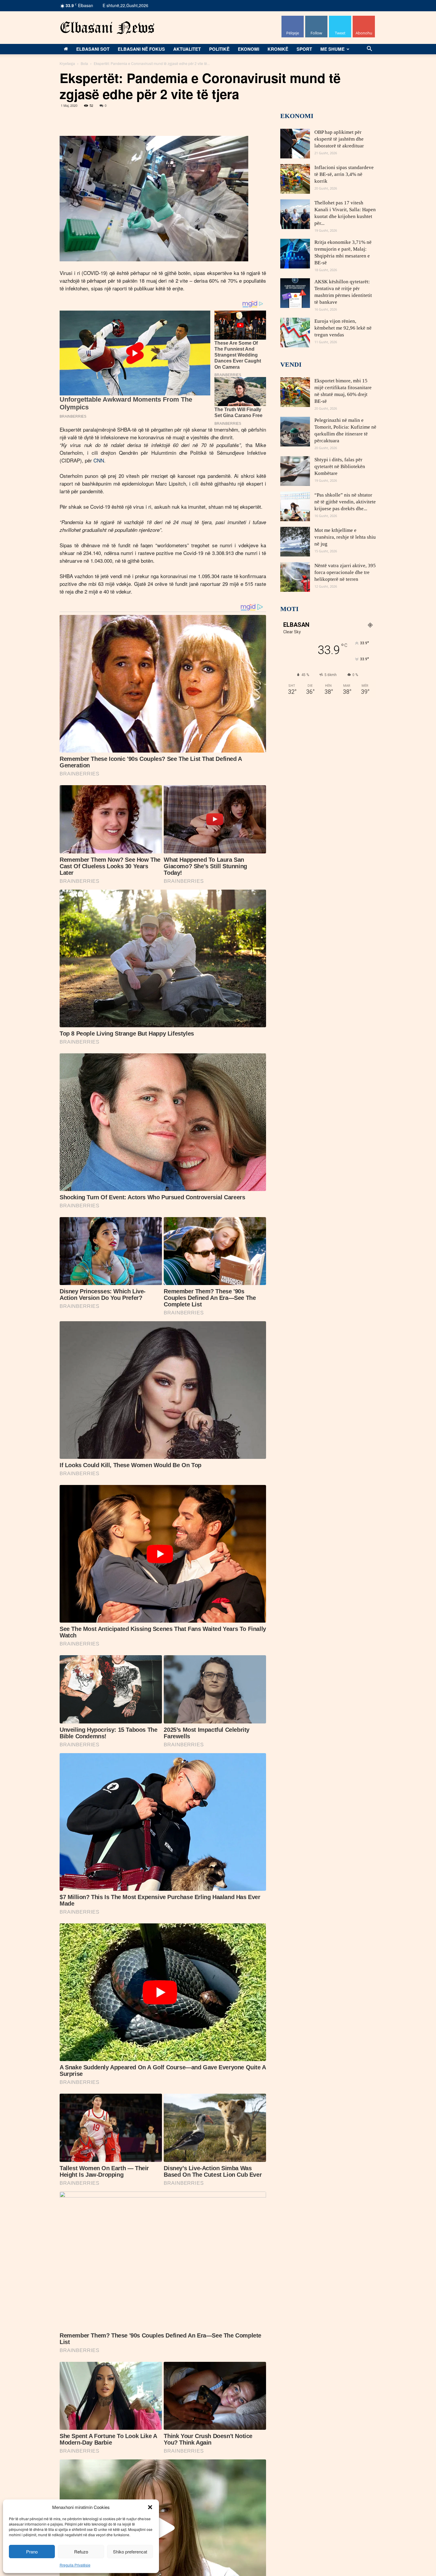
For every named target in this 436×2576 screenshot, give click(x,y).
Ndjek (316, 18)
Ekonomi (249, 49)
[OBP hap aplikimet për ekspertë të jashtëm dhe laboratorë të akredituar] (295, 144)
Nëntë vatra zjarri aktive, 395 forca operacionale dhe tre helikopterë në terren (345, 572)
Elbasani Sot (93, 49)
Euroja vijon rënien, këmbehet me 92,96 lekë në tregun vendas (343, 328)
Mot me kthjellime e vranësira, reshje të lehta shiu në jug (345, 537)
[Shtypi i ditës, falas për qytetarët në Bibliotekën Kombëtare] (295, 471)
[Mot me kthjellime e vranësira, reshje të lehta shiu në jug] (295, 542)
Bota (84, 63)
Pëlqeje (293, 18)
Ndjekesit (340, 18)
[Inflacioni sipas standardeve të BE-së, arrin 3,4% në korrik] (295, 179)
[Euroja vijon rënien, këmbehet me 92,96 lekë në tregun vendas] (295, 333)
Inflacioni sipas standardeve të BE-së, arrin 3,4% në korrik (344, 174)
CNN (99, 460)
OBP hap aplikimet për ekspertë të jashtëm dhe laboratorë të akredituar (339, 139)
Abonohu (364, 18)
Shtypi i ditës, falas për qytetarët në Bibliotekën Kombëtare (340, 466)
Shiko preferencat (130, 2552)
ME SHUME (332, 49)
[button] (150, 2507)
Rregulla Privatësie (75, 2565)
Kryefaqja (67, 63)
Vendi (291, 364)
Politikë (219, 49)
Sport (304, 49)
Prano (32, 2552)
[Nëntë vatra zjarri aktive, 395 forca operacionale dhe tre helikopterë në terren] (295, 577)
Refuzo (81, 2552)
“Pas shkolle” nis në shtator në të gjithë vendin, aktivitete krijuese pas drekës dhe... (345, 502)
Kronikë (278, 49)
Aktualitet (187, 49)
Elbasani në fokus (141, 49)
